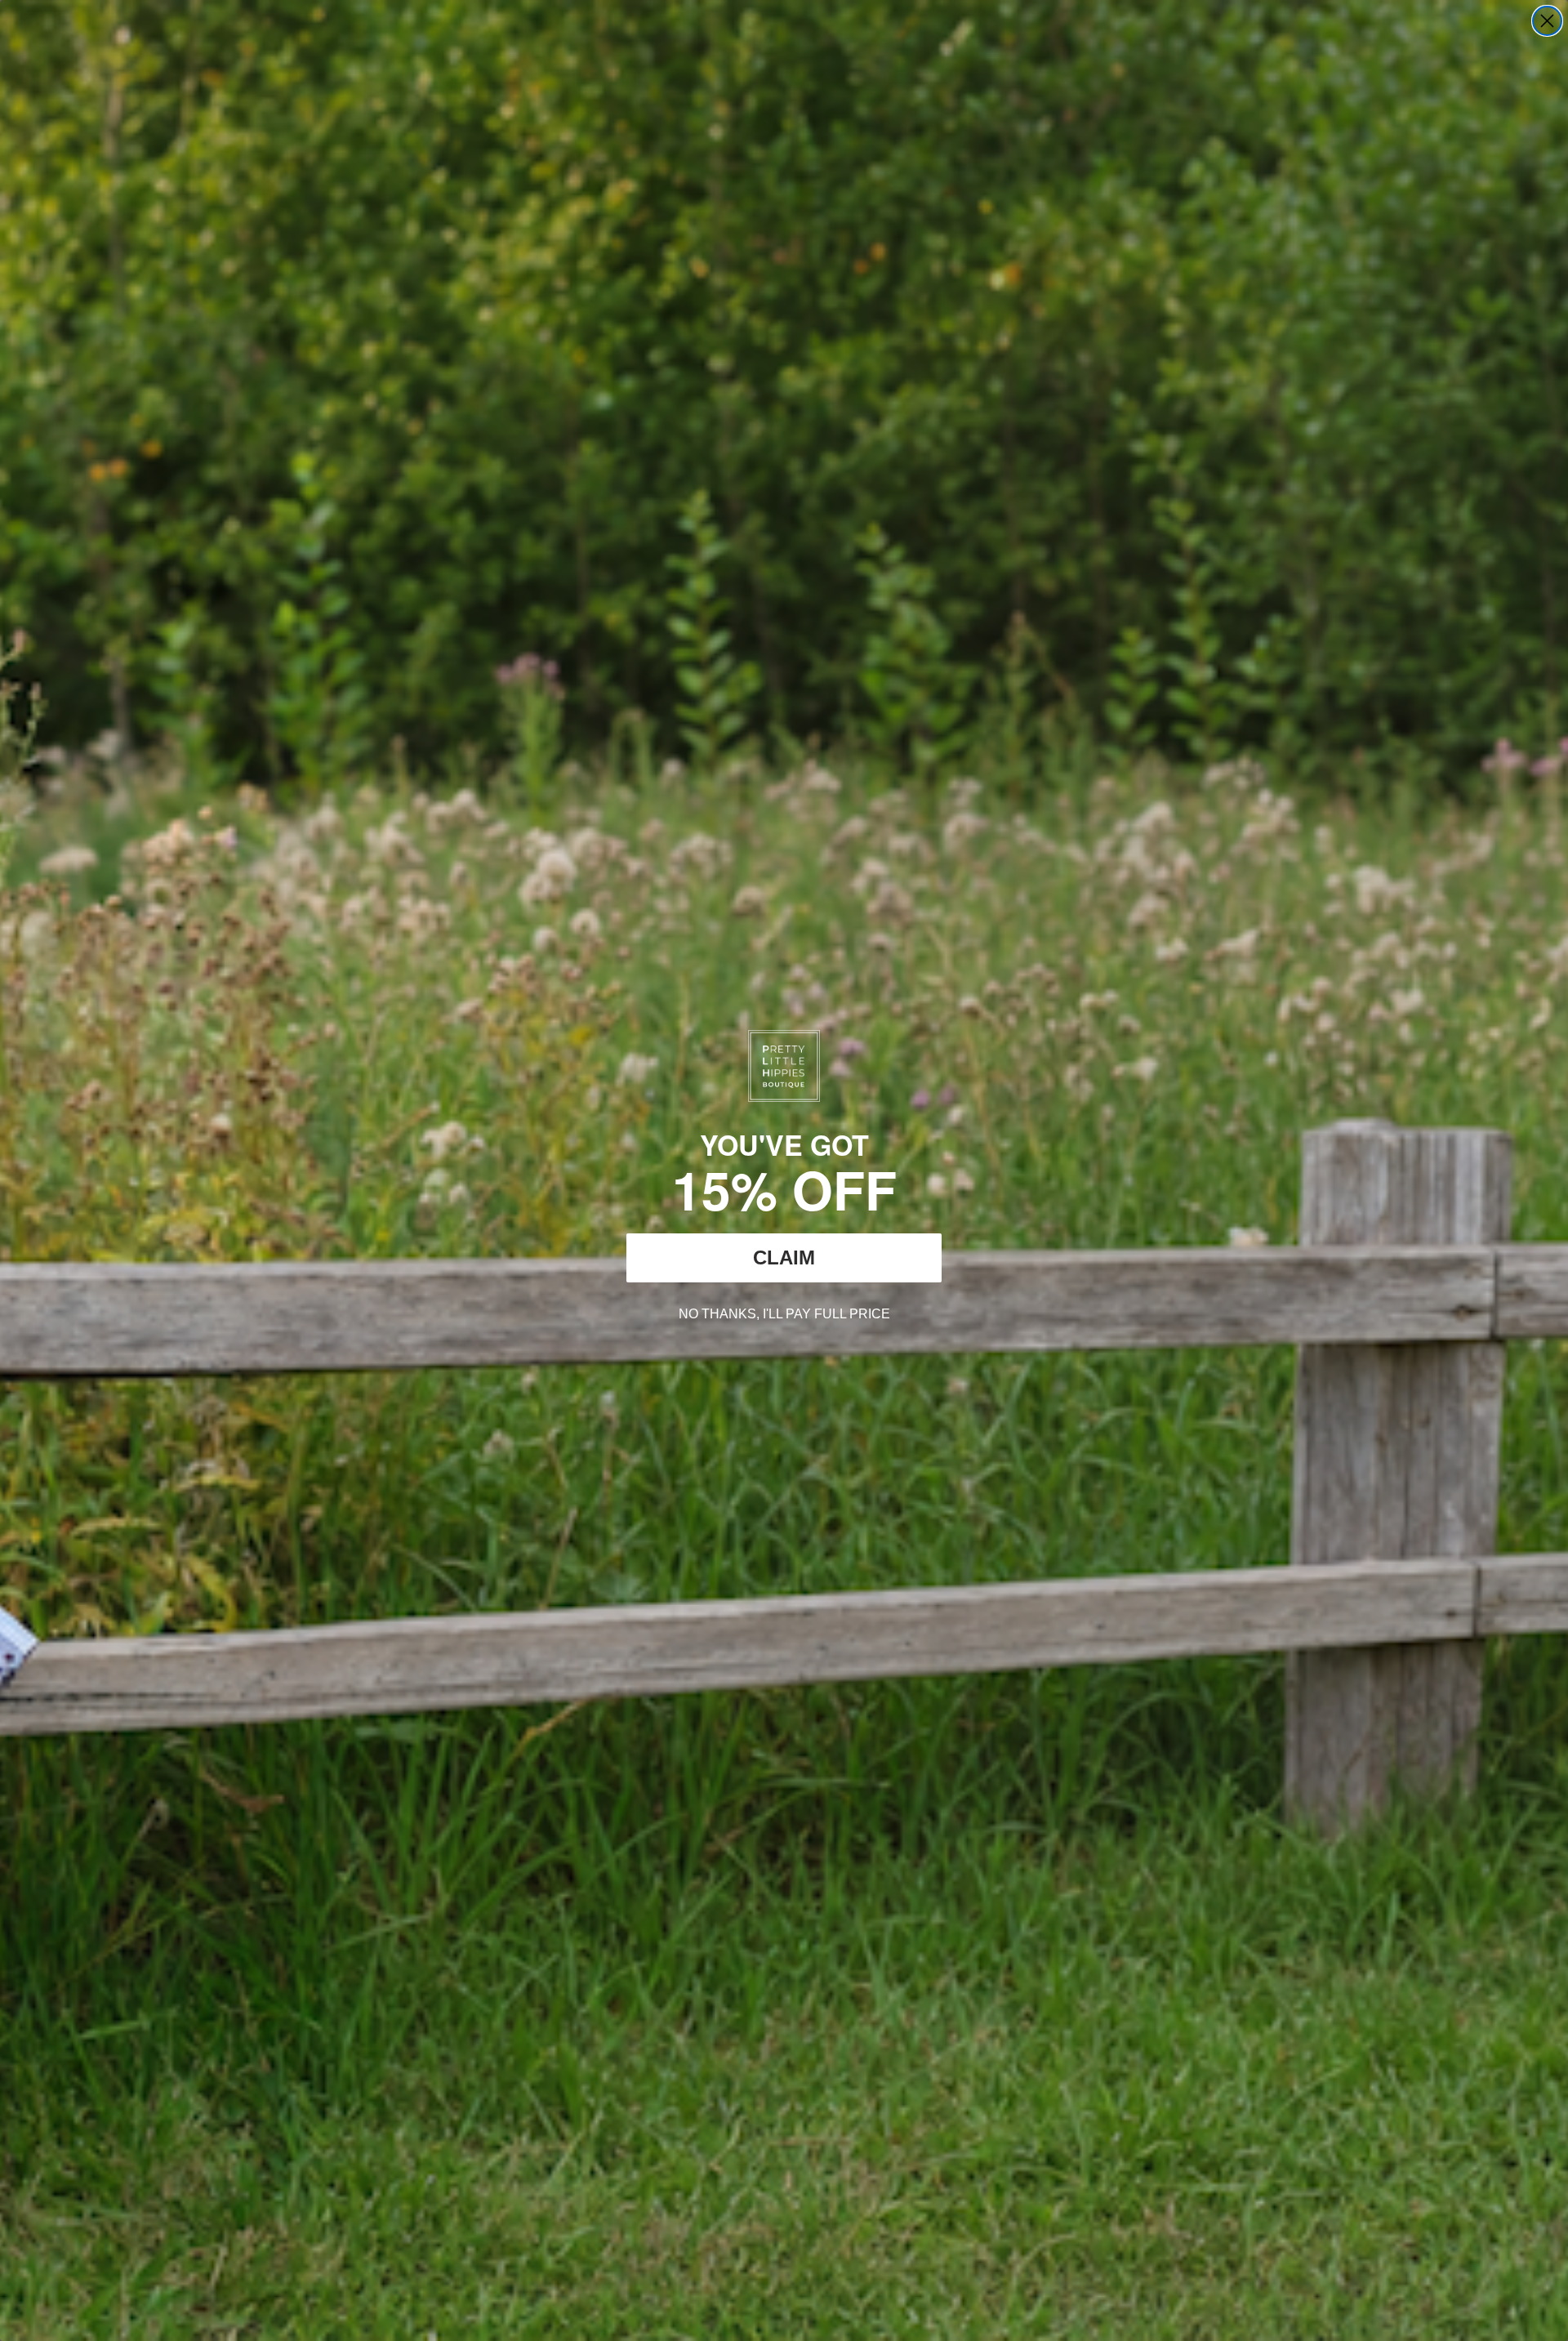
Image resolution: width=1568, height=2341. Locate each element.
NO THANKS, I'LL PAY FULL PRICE (784, 1312)
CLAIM (784, 1257)
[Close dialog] (1547, 21)
